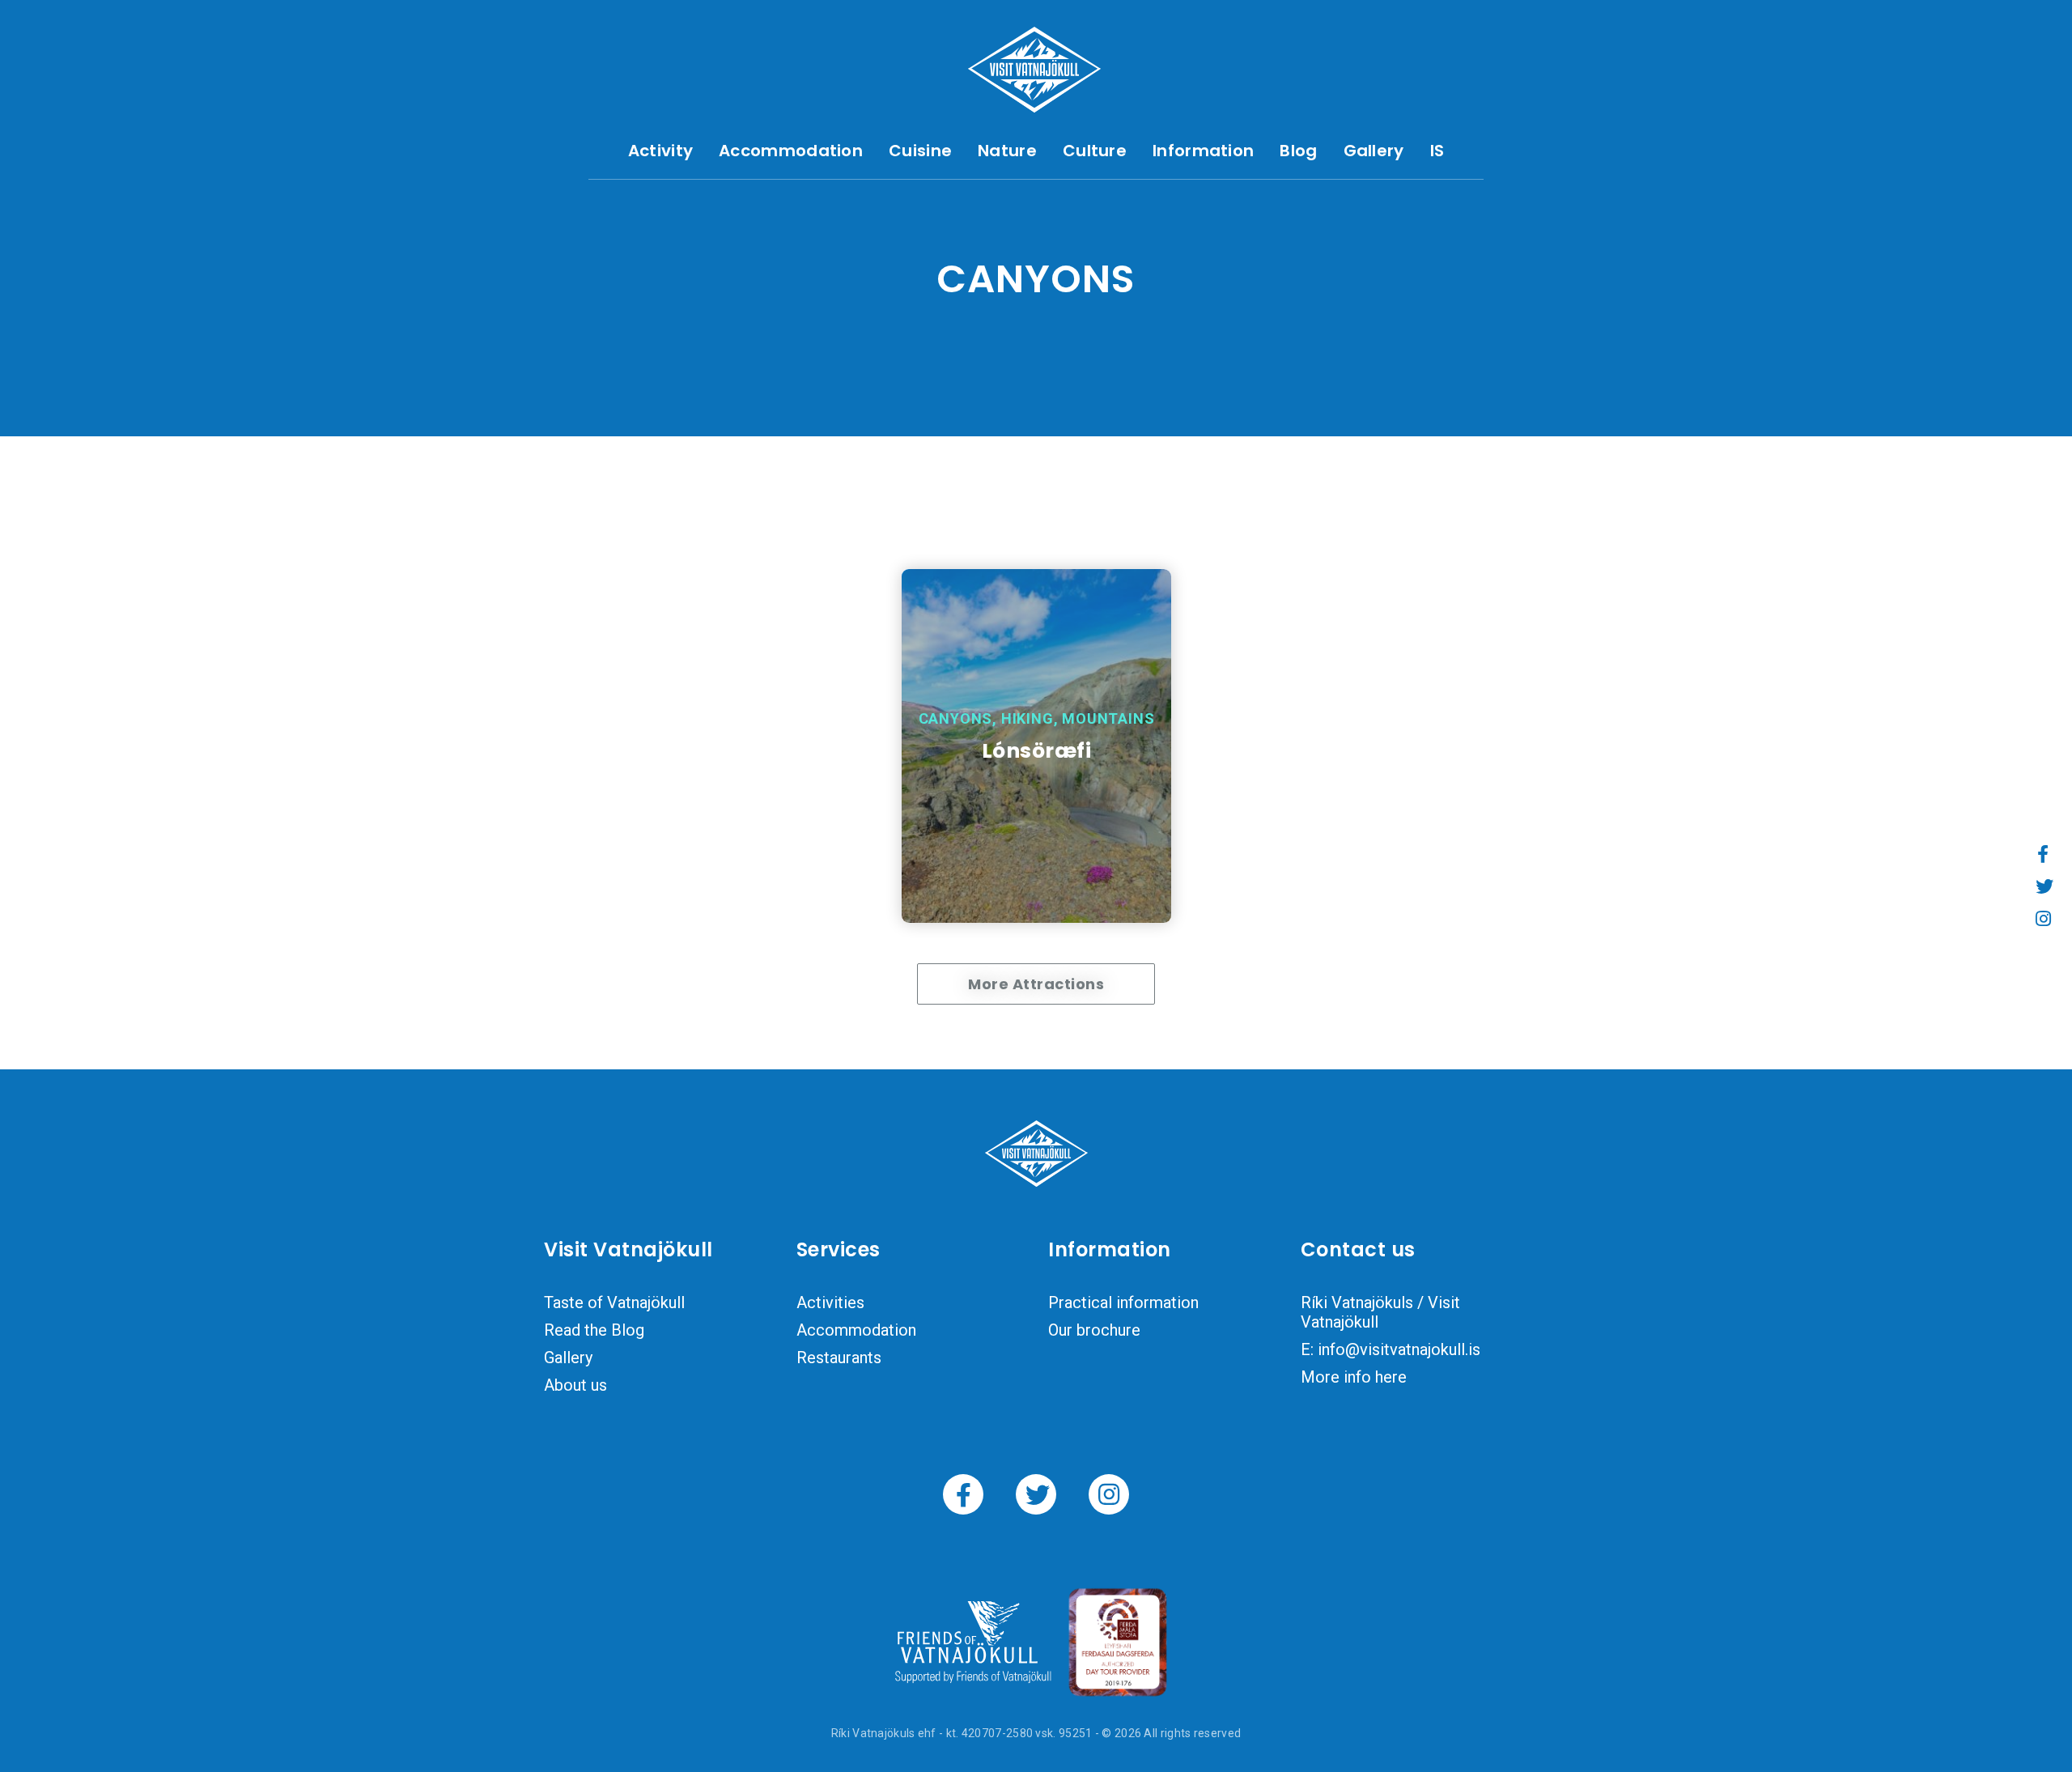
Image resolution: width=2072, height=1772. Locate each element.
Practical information (1123, 1302)
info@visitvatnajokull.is (1399, 1349)
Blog (1298, 151)
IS (1437, 151)
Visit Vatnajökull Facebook (963, 1494)
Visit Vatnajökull (1034, 70)
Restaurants (839, 1358)
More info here (1354, 1377)
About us (575, 1385)
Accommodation (791, 151)
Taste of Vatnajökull (614, 1302)
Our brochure (1094, 1330)
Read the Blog (594, 1330)
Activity (660, 151)
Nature (1007, 151)
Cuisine (920, 151)
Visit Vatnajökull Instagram (1109, 1494)
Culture (1095, 151)
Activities (830, 1302)
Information (1203, 151)
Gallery (1374, 151)
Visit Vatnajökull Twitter (1036, 1494)
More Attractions (1036, 984)
